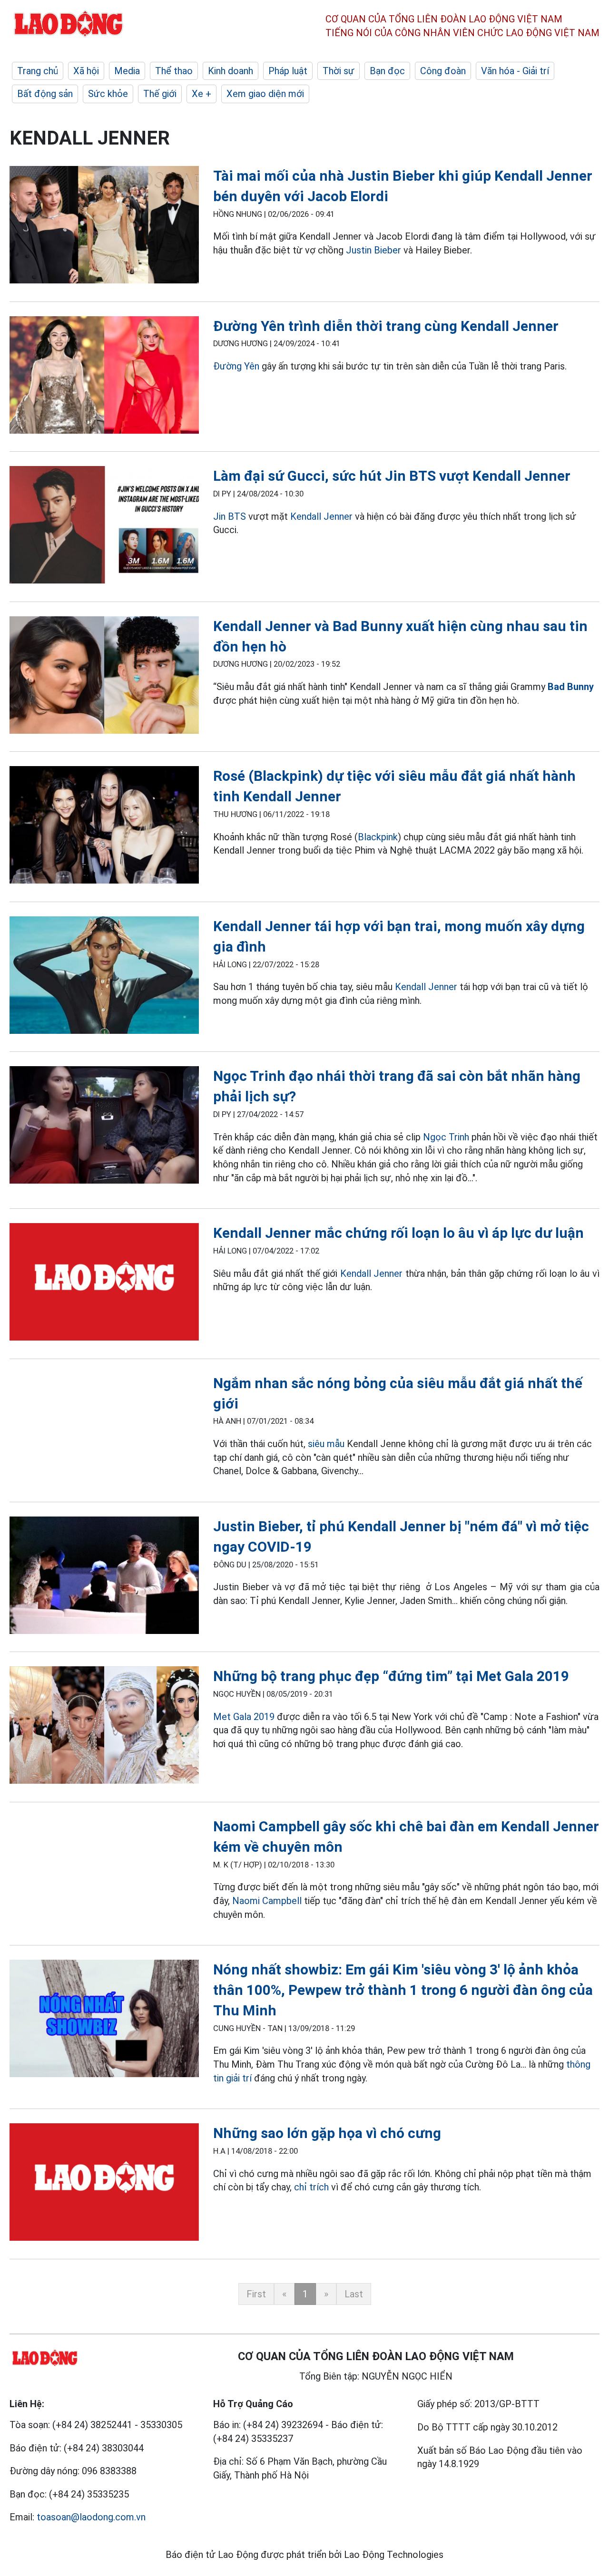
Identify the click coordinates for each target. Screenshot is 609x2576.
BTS (237, 516)
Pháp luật (288, 71)
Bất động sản (45, 94)
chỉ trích (311, 2187)
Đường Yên (236, 366)
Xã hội (86, 71)
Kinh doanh (231, 71)
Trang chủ (38, 71)
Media (127, 71)
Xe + (201, 94)
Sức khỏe (108, 94)
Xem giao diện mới (265, 94)
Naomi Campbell (268, 1901)
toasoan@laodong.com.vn (91, 2517)
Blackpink (378, 837)
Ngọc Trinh (446, 1137)
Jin (219, 516)
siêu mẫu (326, 1444)
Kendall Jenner (321, 516)
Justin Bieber (373, 250)
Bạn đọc (387, 71)
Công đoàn (443, 71)
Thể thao (174, 71)
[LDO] (104, 227)
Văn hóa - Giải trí (515, 71)
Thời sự (339, 71)
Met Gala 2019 (244, 1717)
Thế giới (160, 94)
